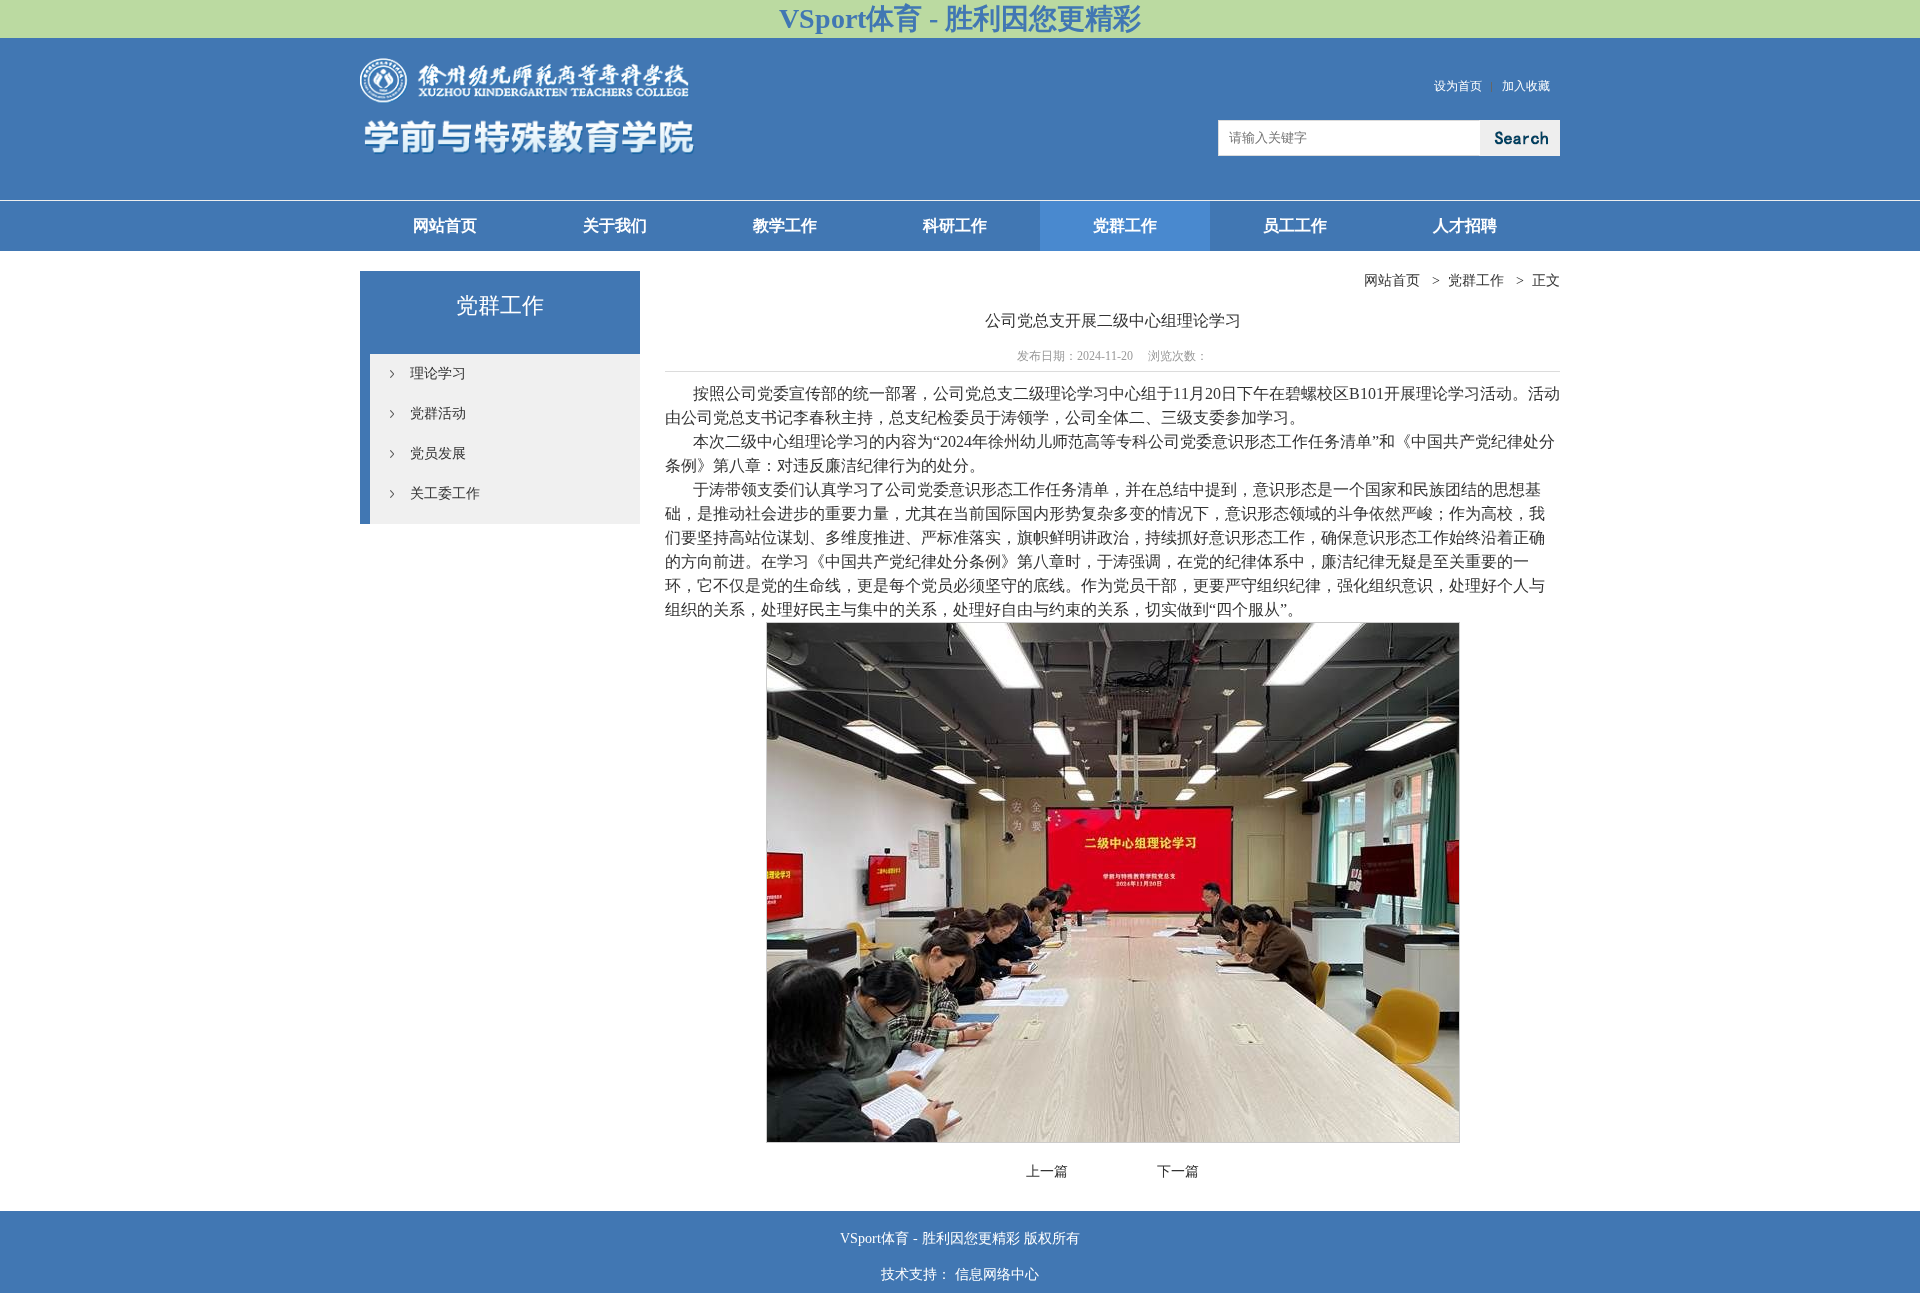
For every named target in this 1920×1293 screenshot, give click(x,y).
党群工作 (1125, 225)
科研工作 (955, 225)
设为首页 (1458, 86)
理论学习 (438, 373)
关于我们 (615, 225)
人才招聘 (1465, 225)
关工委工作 (445, 493)
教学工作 (785, 225)
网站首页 (445, 225)
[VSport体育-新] (527, 65)
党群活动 (438, 413)
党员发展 (438, 453)
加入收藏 (1526, 86)
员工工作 (1295, 225)
